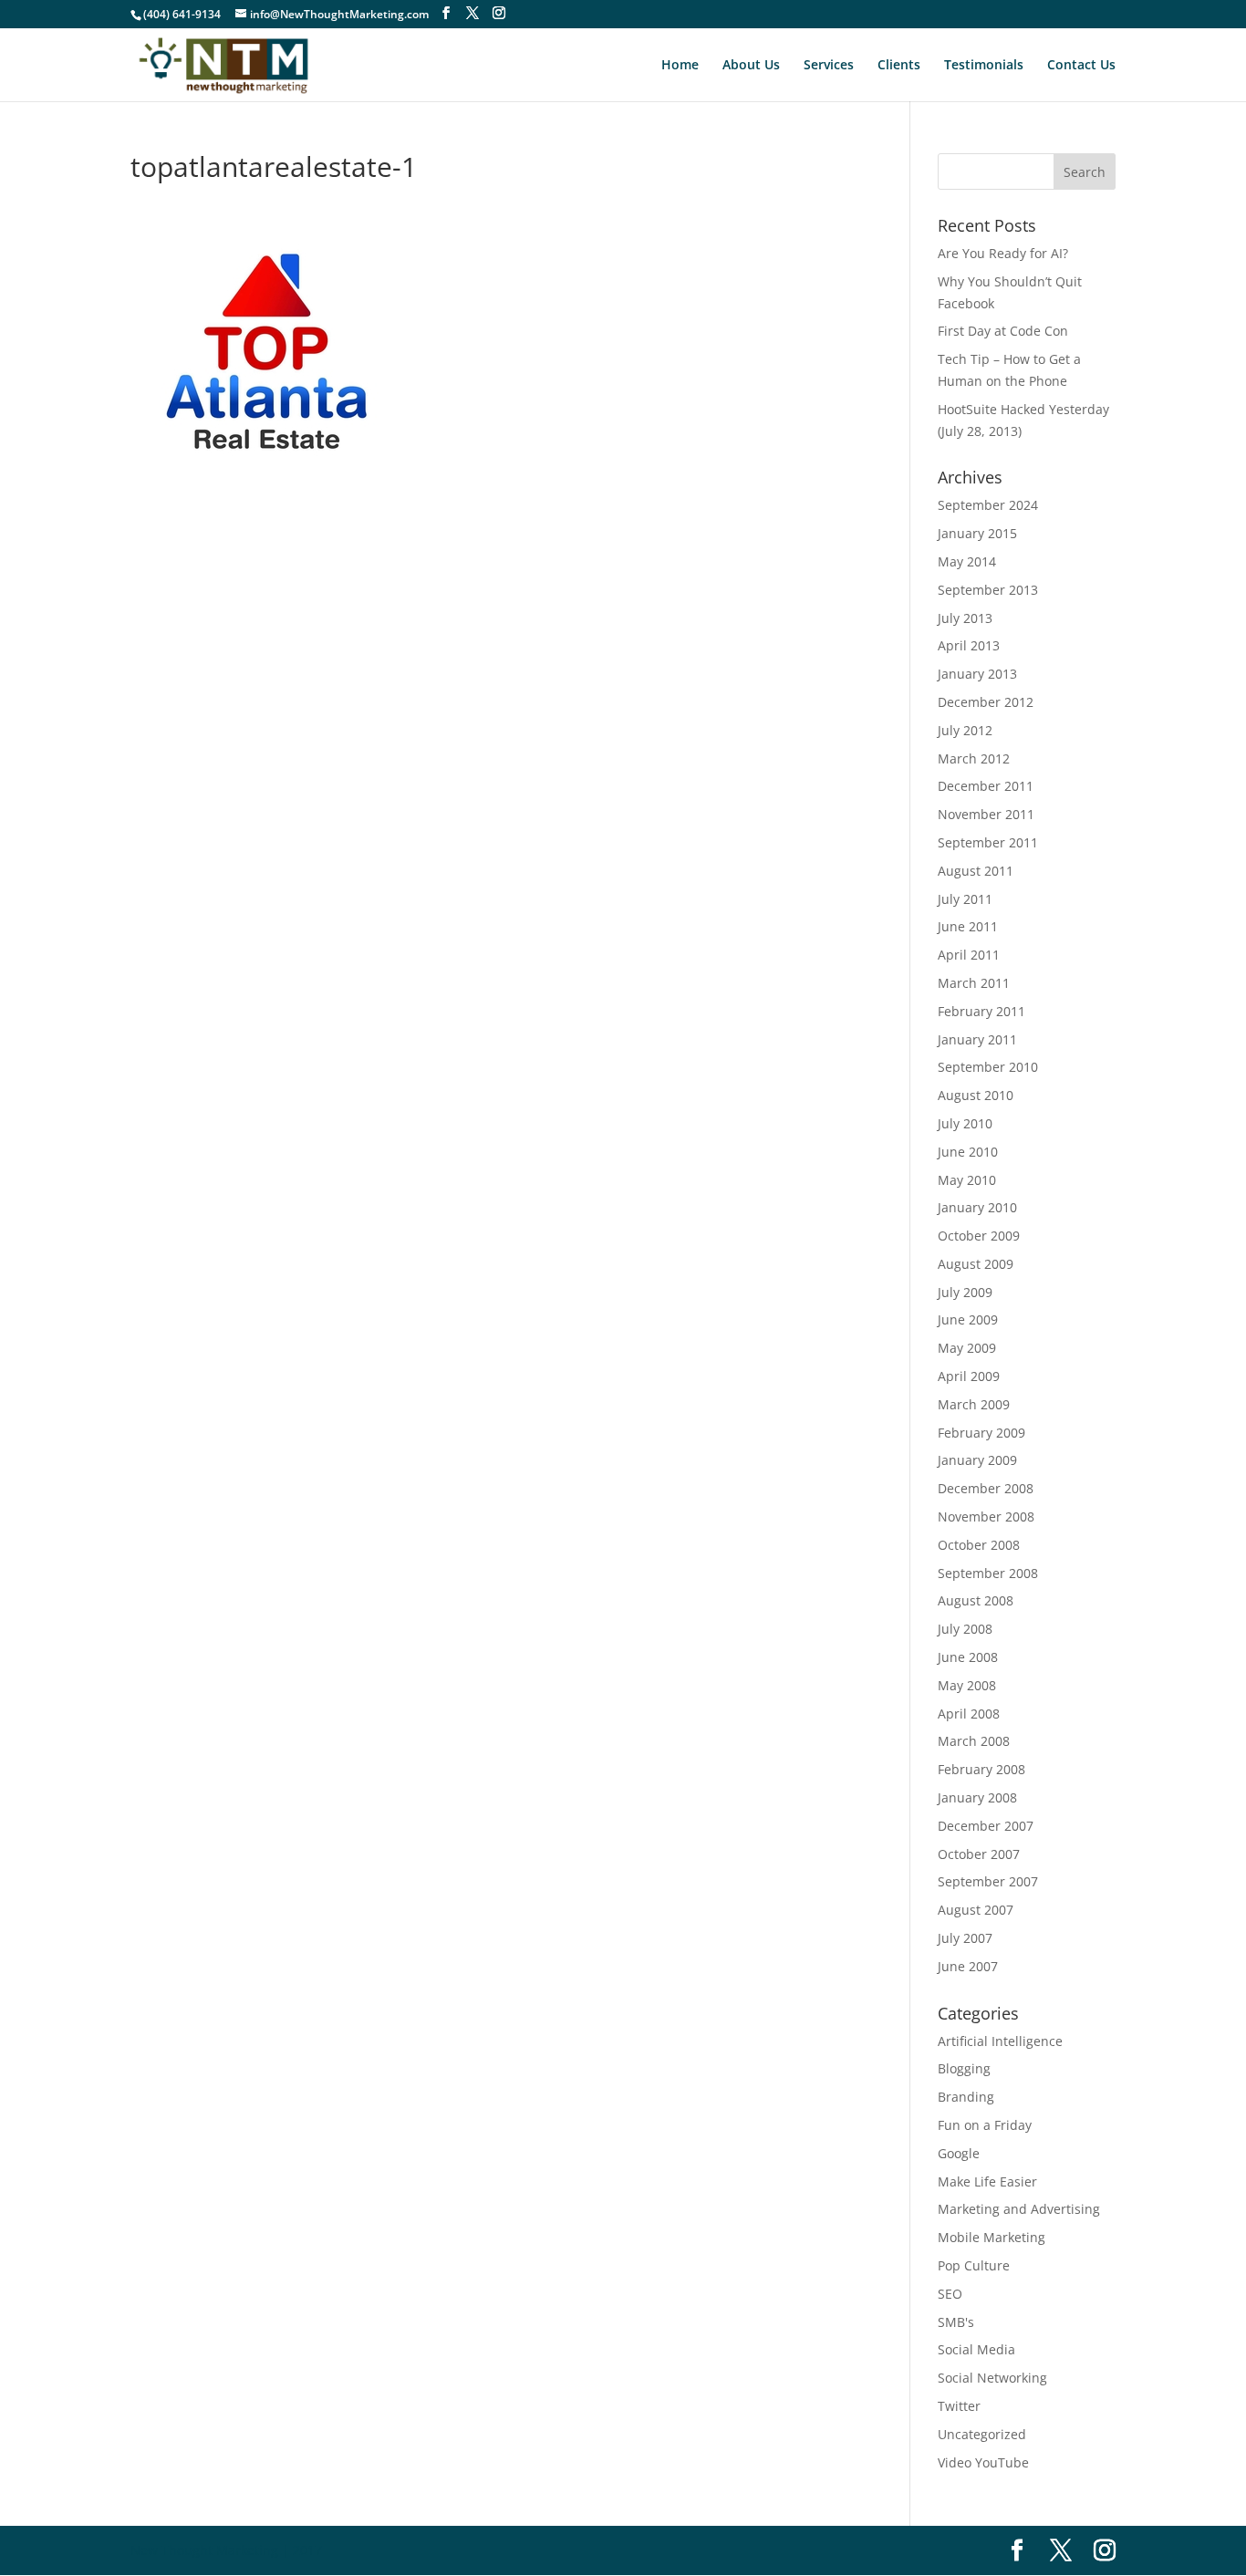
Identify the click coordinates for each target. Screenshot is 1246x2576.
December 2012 (986, 702)
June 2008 (968, 1657)
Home (680, 66)
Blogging (964, 2068)
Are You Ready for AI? (1003, 253)
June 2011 (968, 926)
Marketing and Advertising (1019, 2209)
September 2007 (988, 1881)
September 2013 (988, 590)
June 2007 (968, 1966)
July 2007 (965, 1938)
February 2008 (981, 1769)
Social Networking (992, 2378)
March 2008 (974, 1741)
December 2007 (986, 1826)
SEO (950, 2294)
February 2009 (981, 1433)
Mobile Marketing (992, 2237)
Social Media (976, 2349)
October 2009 (979, 1236)
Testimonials (984, 66)
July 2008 (965, 1629)
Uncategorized (982, 2434)
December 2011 (986, 786)
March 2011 (974, 983)
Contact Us (1081, 66)
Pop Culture (974, 2265)
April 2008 (969, 1714)
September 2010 (988, 1067)
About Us (751, 66)
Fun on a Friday (985, 2125)
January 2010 (977, 1207)
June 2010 (968, 1152)
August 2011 (976, 871)
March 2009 (974, 1404)
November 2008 (986, 1517)
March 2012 (974, 758)
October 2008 (979, 1545)
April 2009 (969, 1376)
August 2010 (976, 1095)
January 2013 (977, 674)
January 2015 (977, 533)
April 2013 (969, 645)
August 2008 (976, 1600)
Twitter (959, 2406)
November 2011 (986, 814)
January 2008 (977, 1797)
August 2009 (976, 1264)
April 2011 (969, 955)
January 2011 (977, 1039)
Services (829, 66)
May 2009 (967, 1348)
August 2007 (976, 1910)
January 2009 (977, 1460)
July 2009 (965, 1292)
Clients (899, 66)
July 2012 (965, 730)
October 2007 (979, 1854)
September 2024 (988, 505)
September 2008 (988, 1573)
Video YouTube (983, 2462)
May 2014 (967, 561)
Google (959, 2153)
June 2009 (968, 1319)
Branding (966, 2097)
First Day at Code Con (1003, 331)
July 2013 (965, 618)
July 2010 (965, 1123)
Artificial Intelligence (1000, 2041)
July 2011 (965, 899)
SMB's (956, 2322)
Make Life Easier (987, 2181)
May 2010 (967, 1180)
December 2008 (986, 1488)
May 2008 (967, 1685)
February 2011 (981, 1011)
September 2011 (988, 842)
